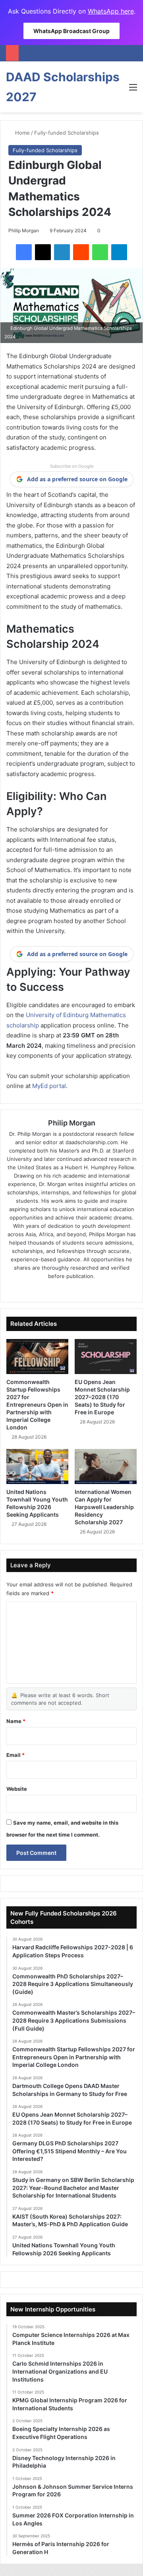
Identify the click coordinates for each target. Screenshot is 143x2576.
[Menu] (133, 90)
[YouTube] (94, 1289)
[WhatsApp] (100, 252)
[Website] (49, 1289)
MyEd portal (49, 1086)
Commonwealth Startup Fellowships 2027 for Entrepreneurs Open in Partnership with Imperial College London (37, 1405)
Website (17, 1789)
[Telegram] (119, 252)
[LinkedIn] (62, 252)
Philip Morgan (24, 230)
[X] (43, 252)
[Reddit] (81, 252)
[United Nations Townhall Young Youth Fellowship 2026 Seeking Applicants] (37, 1466)
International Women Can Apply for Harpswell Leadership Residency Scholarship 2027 (104, 1507)
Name (16, 1721)
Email (15, 1755)
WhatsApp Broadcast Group (71, 31)
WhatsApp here (111, 11)
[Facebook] (24, 252)
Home (22, 133)
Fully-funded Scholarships (67, 133)
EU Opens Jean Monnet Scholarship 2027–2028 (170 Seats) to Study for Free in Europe (102, 1397)
